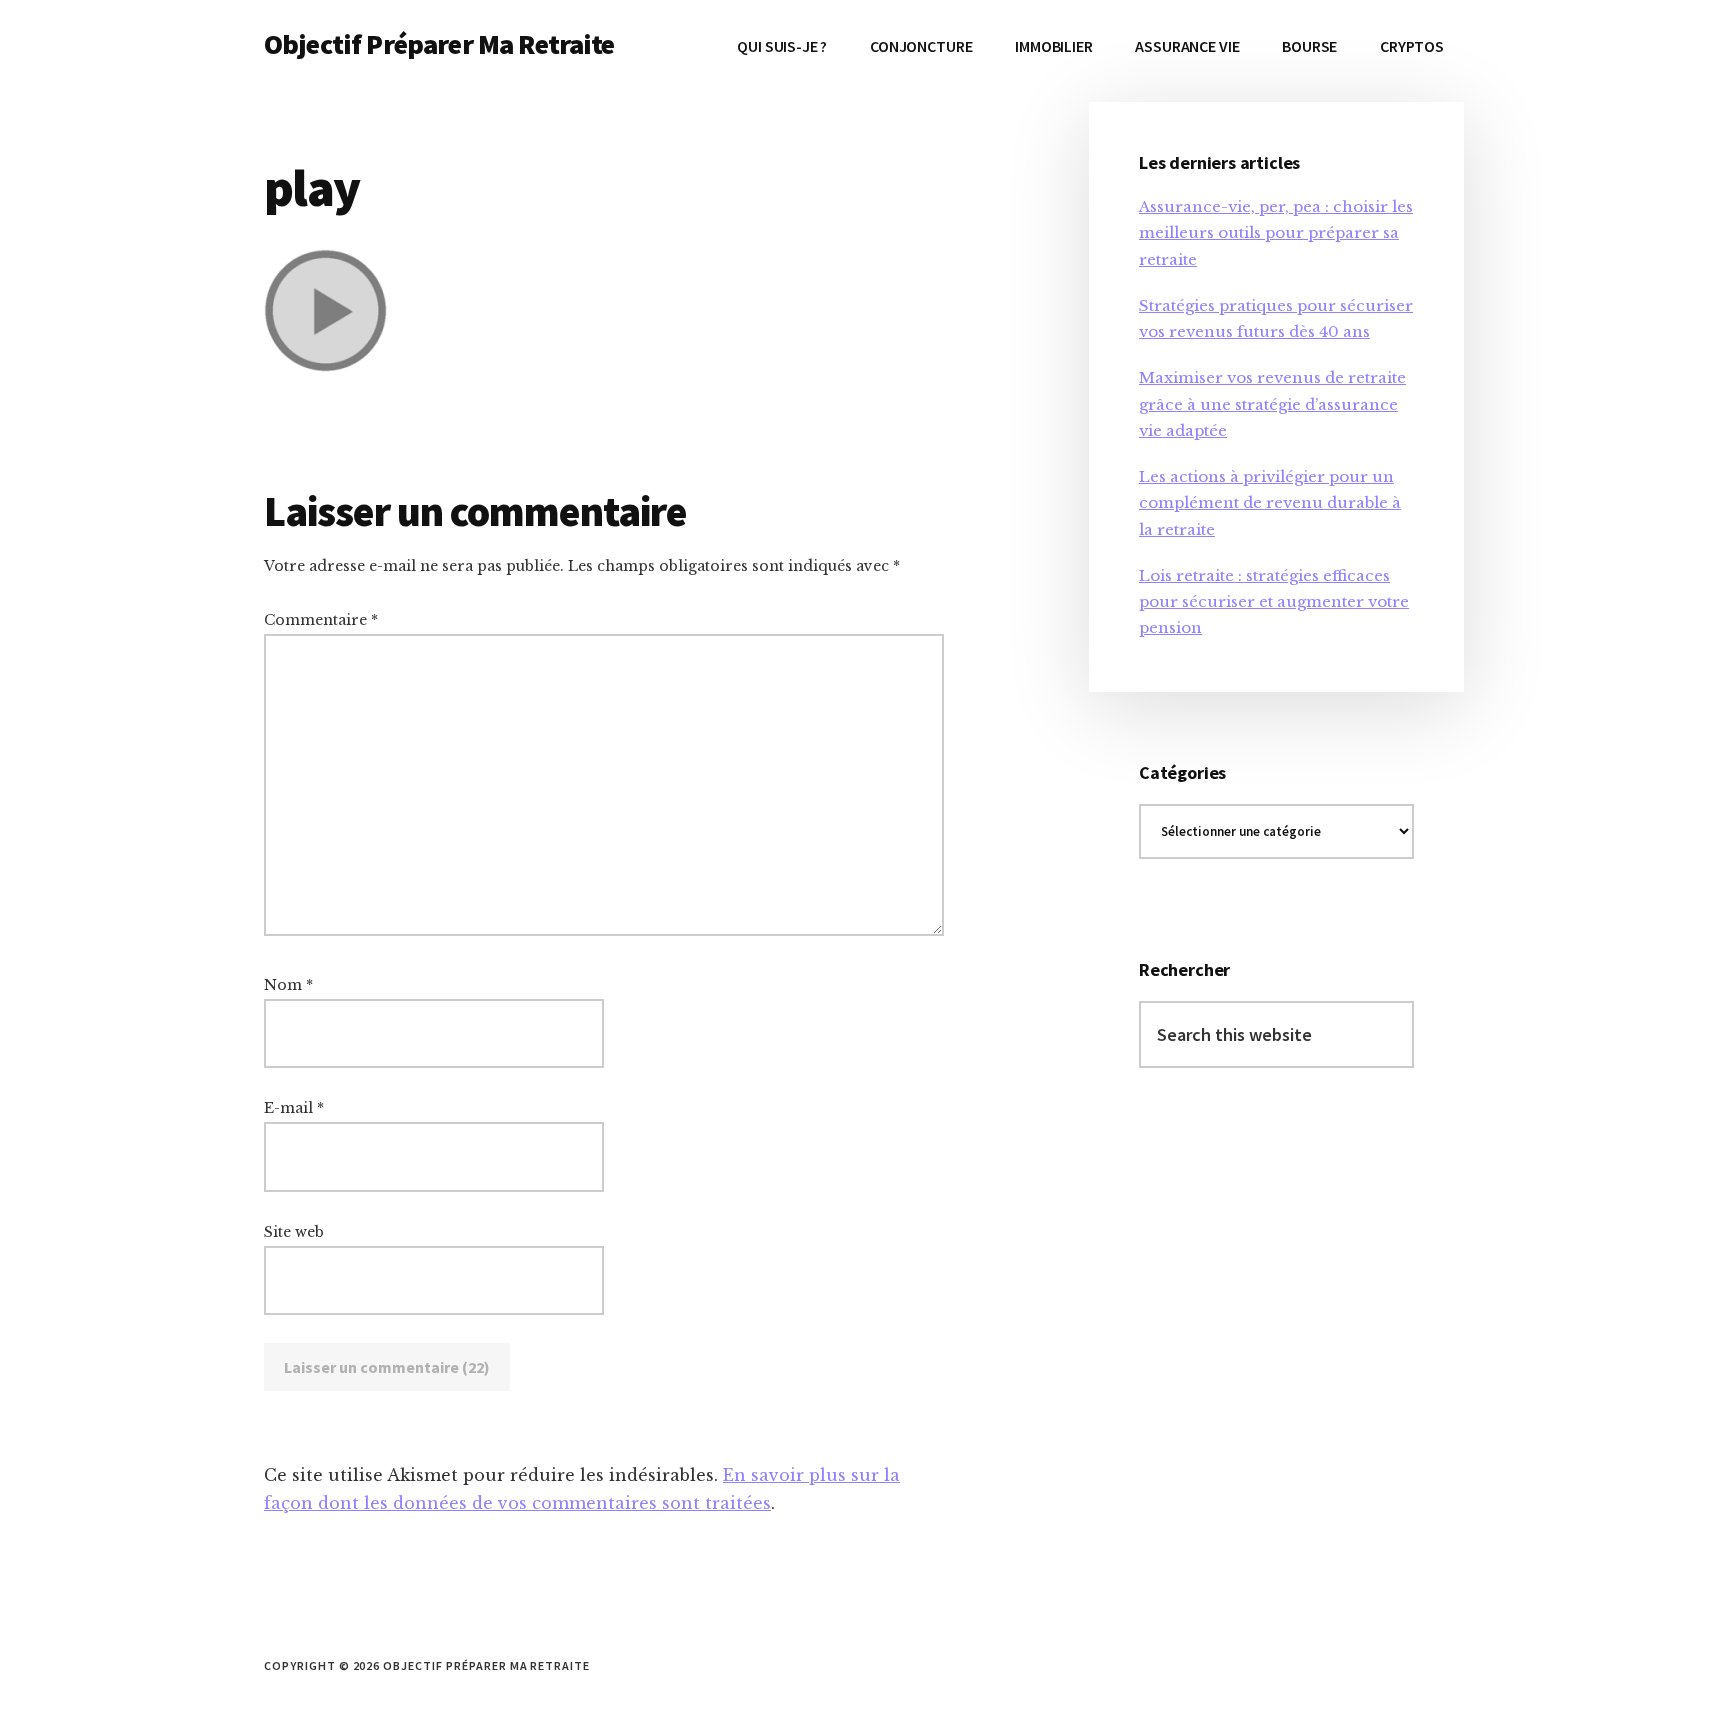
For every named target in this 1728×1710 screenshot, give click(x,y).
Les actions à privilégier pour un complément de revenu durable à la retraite (1270, 503)
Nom (288, 985)
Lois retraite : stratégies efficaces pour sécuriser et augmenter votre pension (1274, 602)
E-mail (294, 1108)
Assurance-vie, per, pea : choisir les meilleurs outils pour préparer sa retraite (1276, 233)
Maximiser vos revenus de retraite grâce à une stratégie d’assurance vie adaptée (1272, 404)
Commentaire (321, 620)
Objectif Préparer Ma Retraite (439, 44)
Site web (294, 1232)
